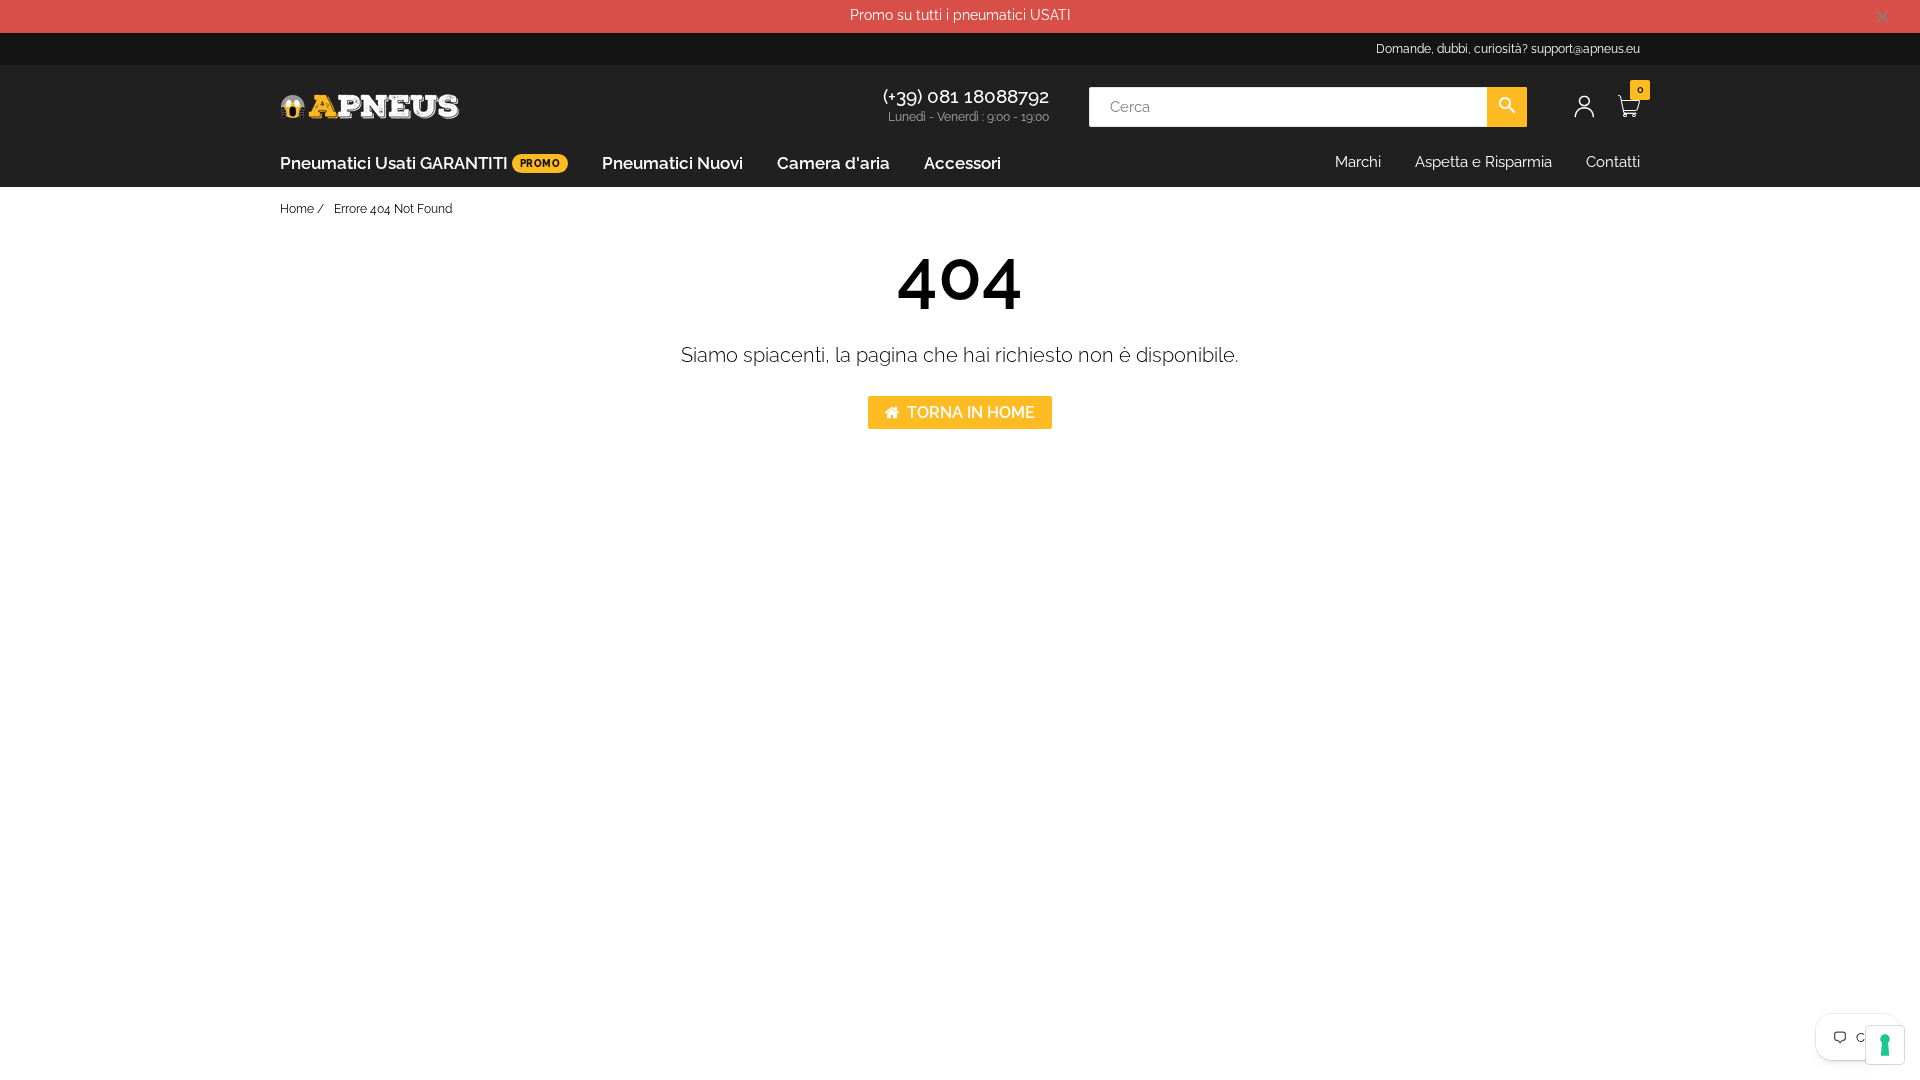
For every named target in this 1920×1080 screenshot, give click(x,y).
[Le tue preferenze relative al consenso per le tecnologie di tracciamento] (1885, 1045)
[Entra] (1584, 106)
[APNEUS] (370, 105)
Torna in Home (971, 412)
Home (297, 209)
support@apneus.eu (1585, 49)
